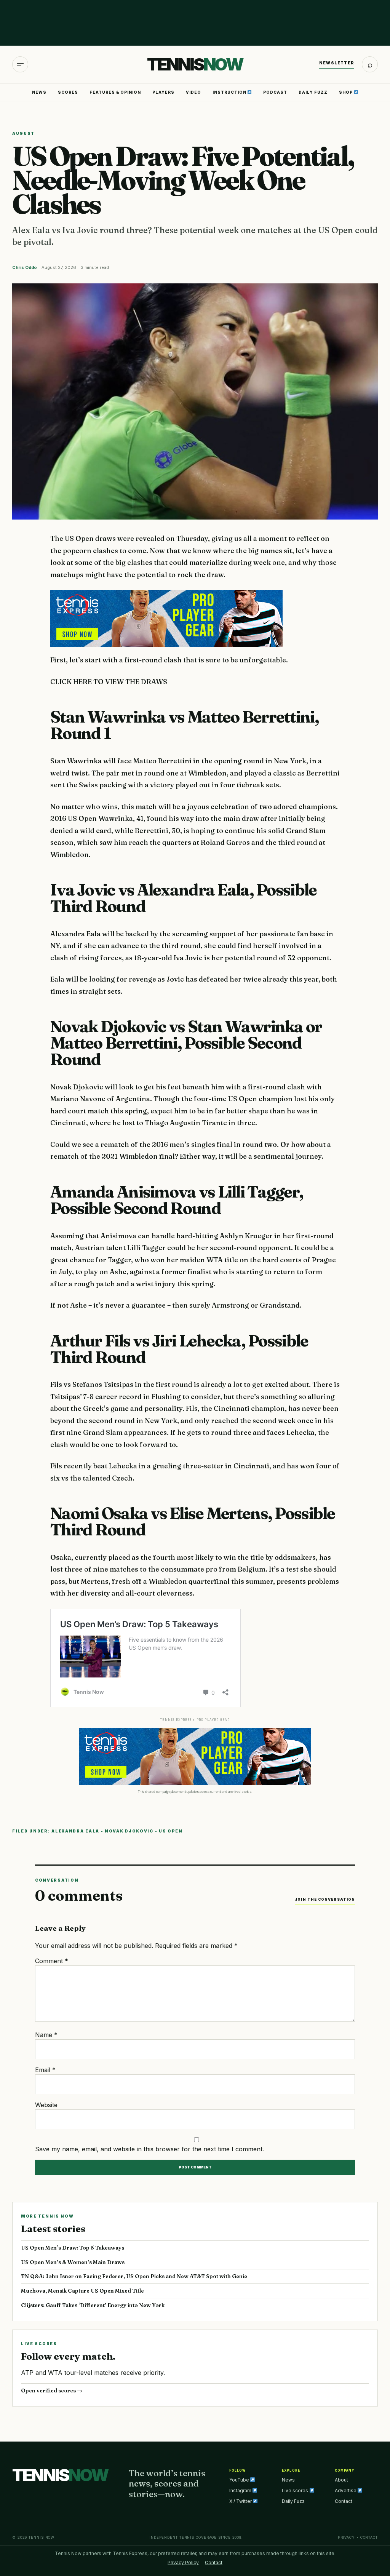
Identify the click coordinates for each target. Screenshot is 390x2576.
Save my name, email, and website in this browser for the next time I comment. (149, 2149)
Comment (52, 1961)
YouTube (240, 2480)
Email (45, 2070)
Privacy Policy (183, 2562)
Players (163, 92)
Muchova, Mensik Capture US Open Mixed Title (82, 2291)
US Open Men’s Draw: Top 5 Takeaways (73, 2248)
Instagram (241, 2490)
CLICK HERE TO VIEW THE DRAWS (109, 682)
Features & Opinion (115, 92)
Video (193, 92)
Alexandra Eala (75, 1831)
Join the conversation (325, 1899)
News (39, 92)
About (341, 2480)
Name (46, 2035)
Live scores (296, 2490)
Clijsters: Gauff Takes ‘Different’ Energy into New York (93, 2305)
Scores (68, 92)
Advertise (346, 2490)
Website (46, 2105)
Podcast (275, 92)
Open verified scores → (52, 2391)
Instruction (230, 92)
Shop (346, 92)
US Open (171, 1831)
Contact (344, 2501)
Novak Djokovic (129, 1831)
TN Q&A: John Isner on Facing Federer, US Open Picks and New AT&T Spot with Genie (134, 2276)
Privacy (346, 2537)
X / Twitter (241, 2501)
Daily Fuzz (313, 92)
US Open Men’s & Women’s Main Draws (73, 2262)
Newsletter (337, 63)
